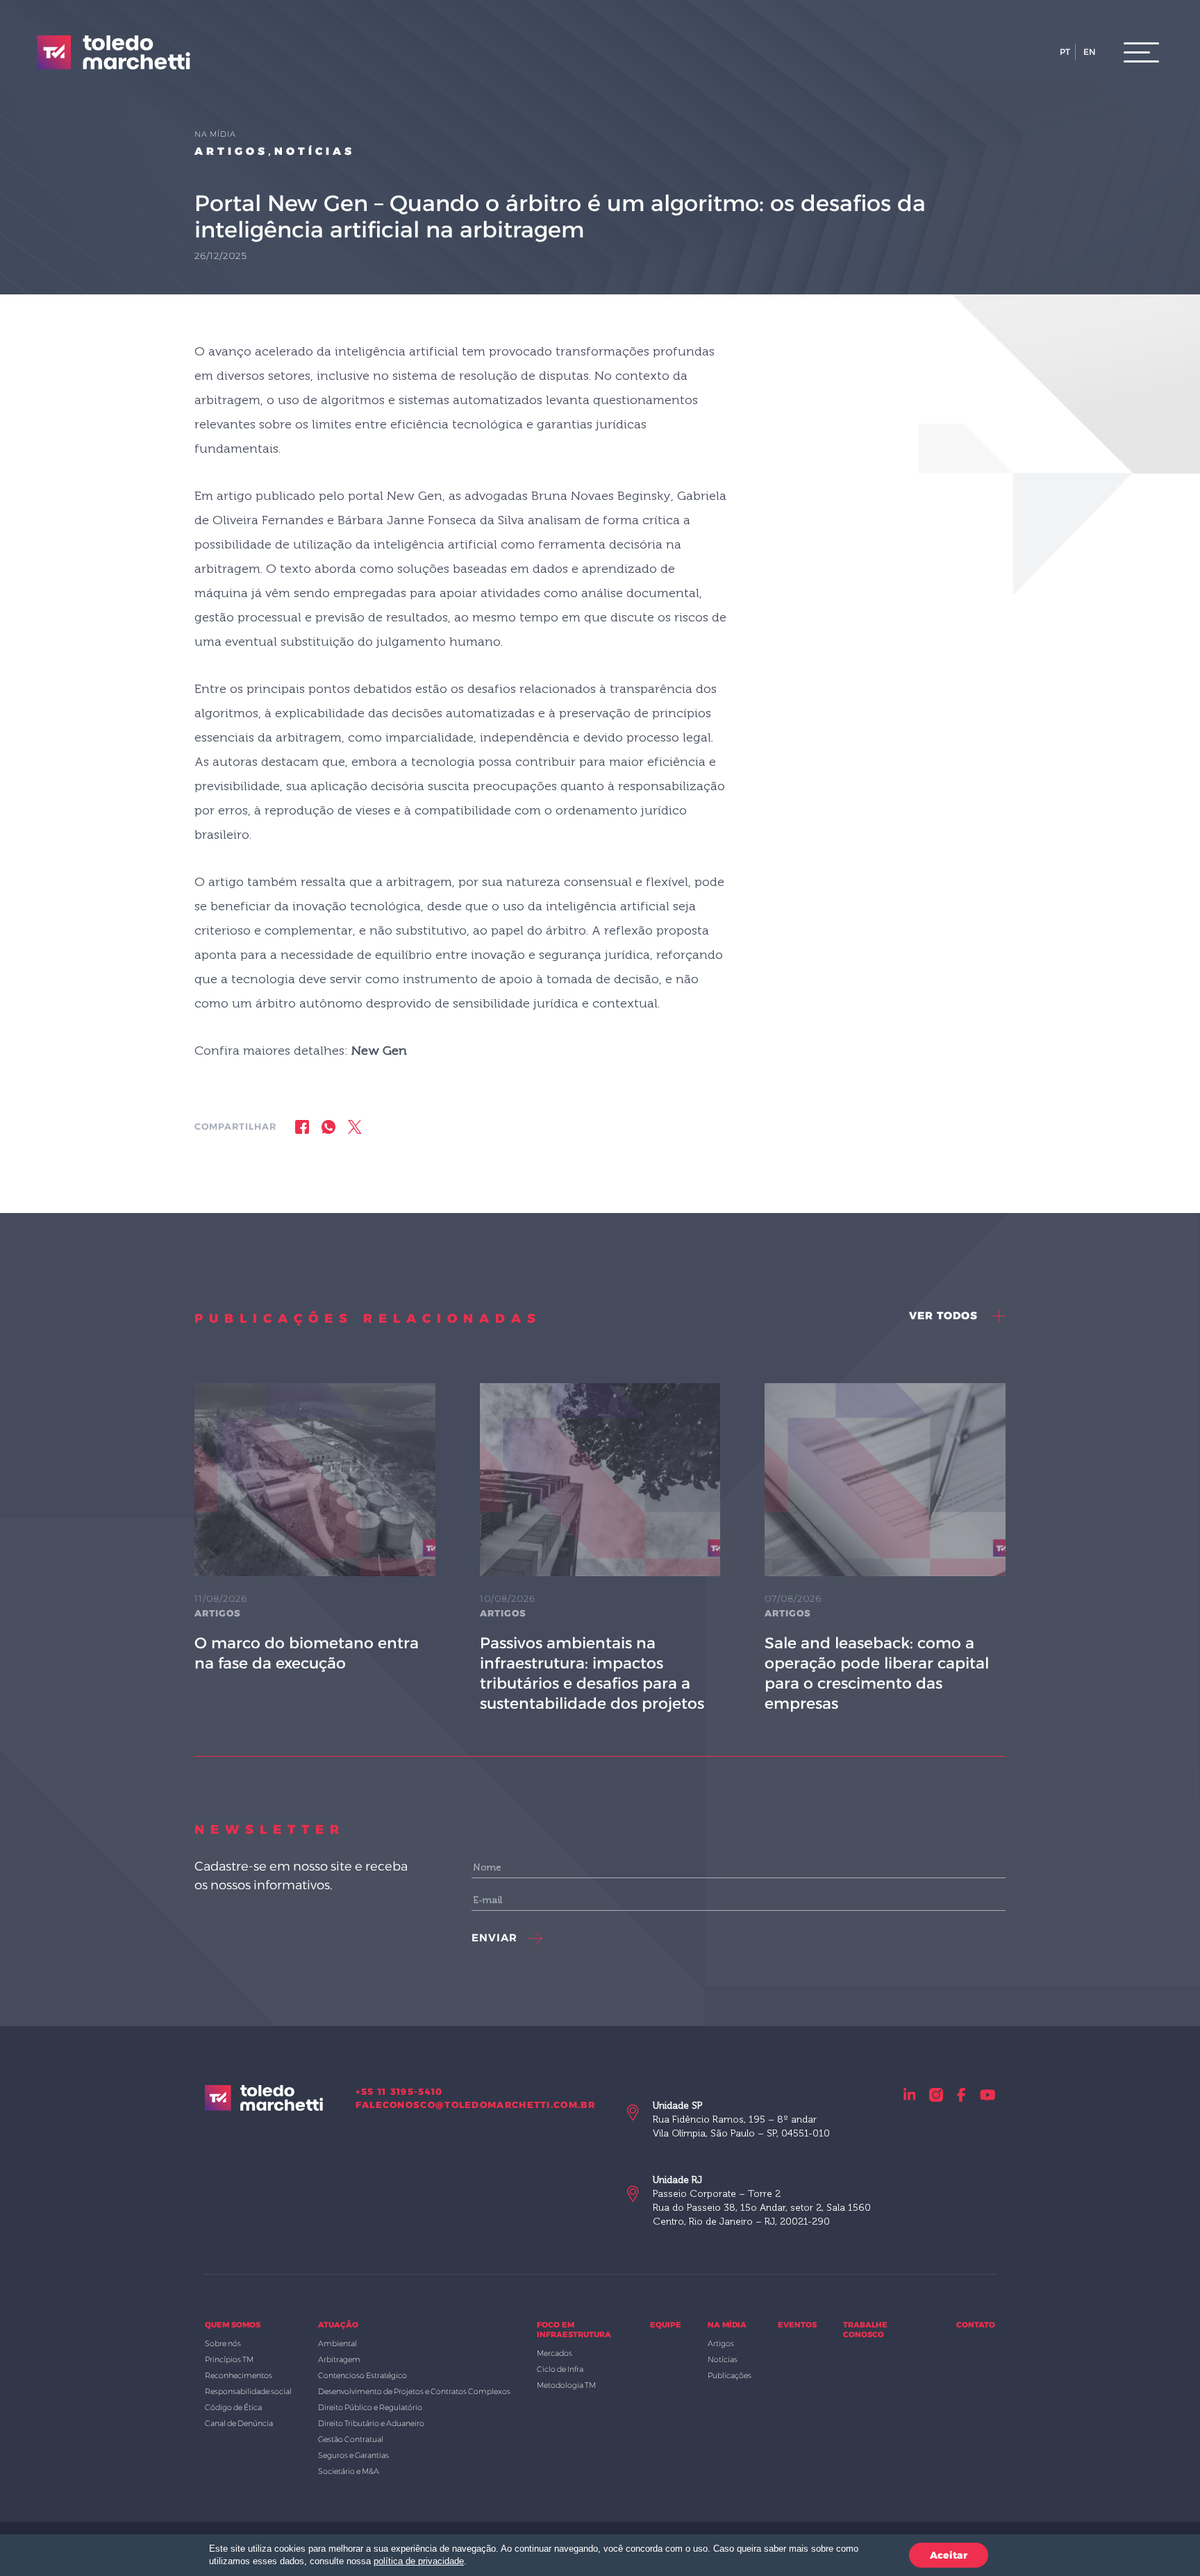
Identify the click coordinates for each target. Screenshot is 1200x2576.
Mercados (555, 2353)
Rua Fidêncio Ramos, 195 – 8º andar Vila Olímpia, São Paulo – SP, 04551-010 (741, 2119)
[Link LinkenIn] (910, 2094)
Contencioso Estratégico (362, 2375)
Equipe (666, 2325)
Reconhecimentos (239, 2375)
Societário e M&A (349, 2471)
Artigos (231, 151)
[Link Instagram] (936, 2094)
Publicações (730, 2375)
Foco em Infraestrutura (574, 2330)
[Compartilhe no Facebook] (302, 1127)
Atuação (338, 2325)
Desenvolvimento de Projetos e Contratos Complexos (414, 2391)
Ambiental (337, 2343)
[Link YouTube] (988, 2094)
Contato (976, 2325)
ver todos (945, 1315)
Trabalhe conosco (865, 2330)
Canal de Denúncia (239, 2423)
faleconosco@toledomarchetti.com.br (475, 2105)
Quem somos (233, 2325)
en (1090, 52)
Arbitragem (339, 2359)
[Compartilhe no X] (355, 1127)
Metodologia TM (566, 2385)
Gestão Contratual (351, 2439)
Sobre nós (223, 2343)
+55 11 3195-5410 (399, 2091)
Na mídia (727, 2325)
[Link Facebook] (961, 2094)
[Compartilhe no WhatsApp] (328, 1127)
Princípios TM (229, 2359)
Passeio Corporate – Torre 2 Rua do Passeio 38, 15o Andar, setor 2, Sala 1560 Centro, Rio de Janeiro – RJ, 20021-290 (762, 2201)
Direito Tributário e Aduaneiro (371, 2423)
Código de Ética (233, 2407)
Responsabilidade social (248, 2391)
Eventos (797, 2325)
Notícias (315, 151)
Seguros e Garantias (353, 2455)
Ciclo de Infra (560, 2369)
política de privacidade (419, 2561)
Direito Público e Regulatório (370, 2407)
